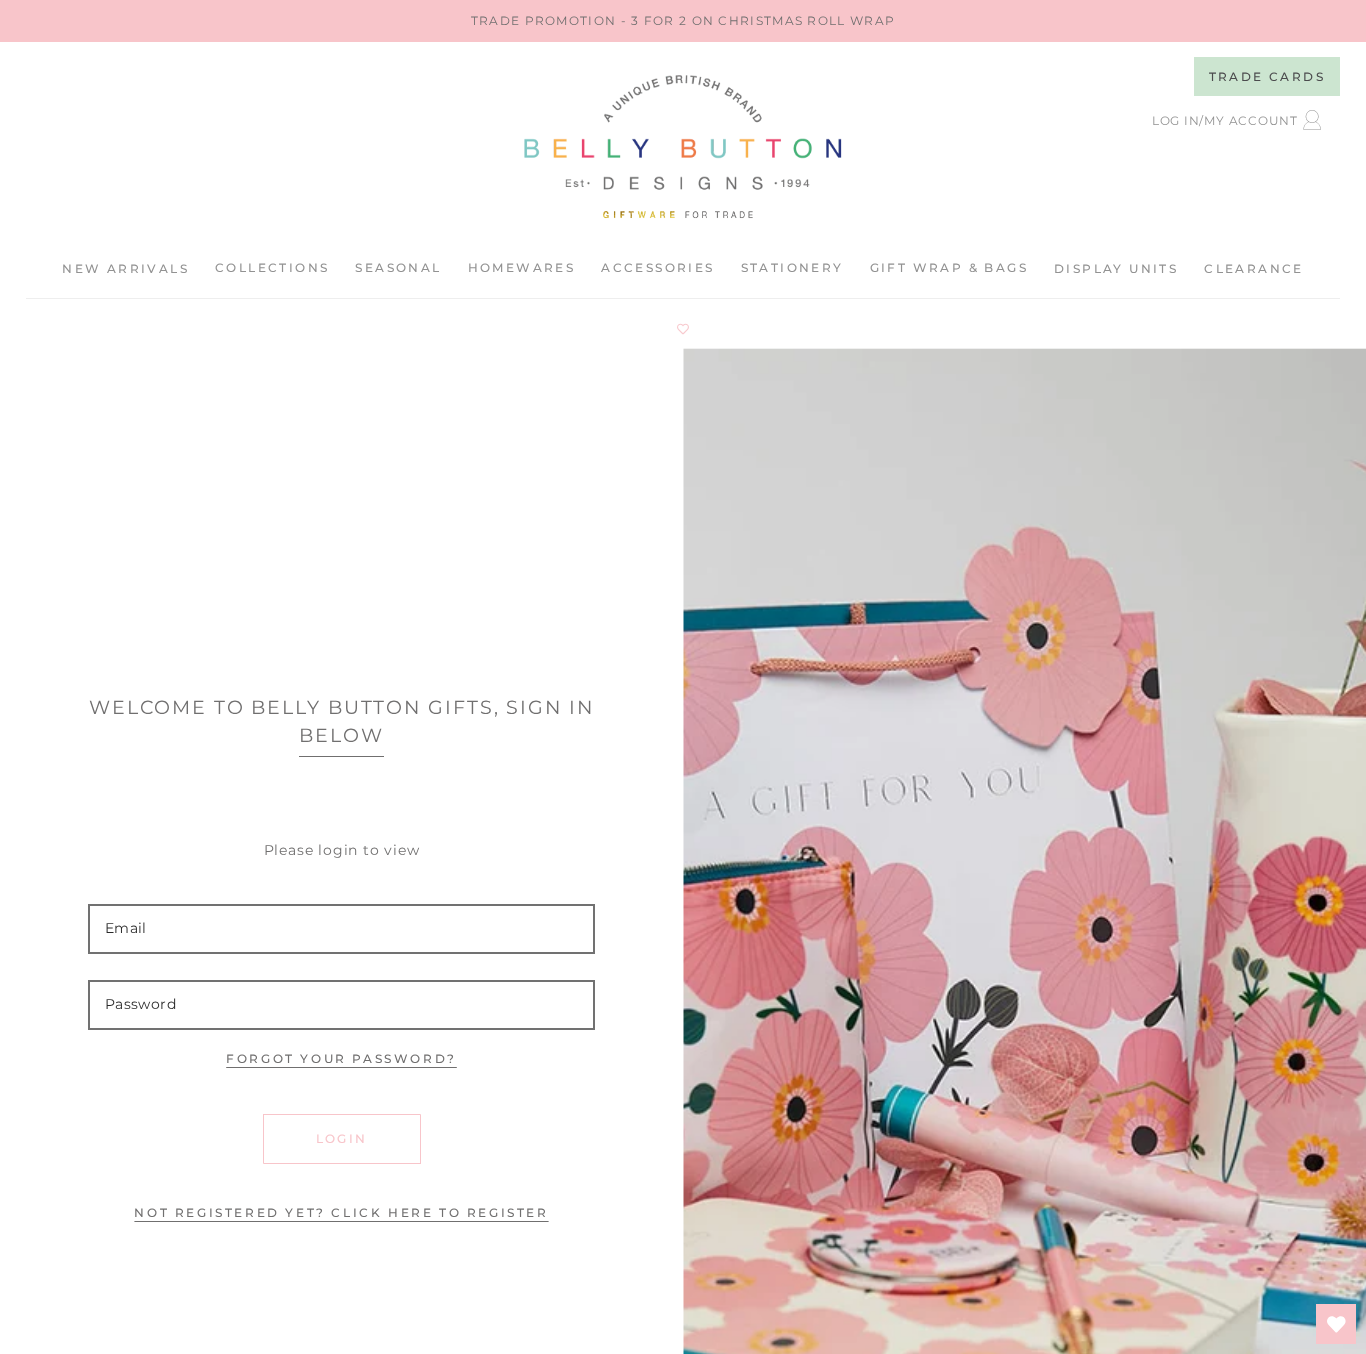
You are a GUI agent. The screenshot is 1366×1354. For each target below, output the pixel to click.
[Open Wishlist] (1336, 1324)
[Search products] (1149, 171)
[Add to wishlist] (683, 329)
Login (342, 1138)
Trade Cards (1267, 76)
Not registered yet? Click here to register (341, 1212)
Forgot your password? (341, 1058)
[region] (683, 21)
